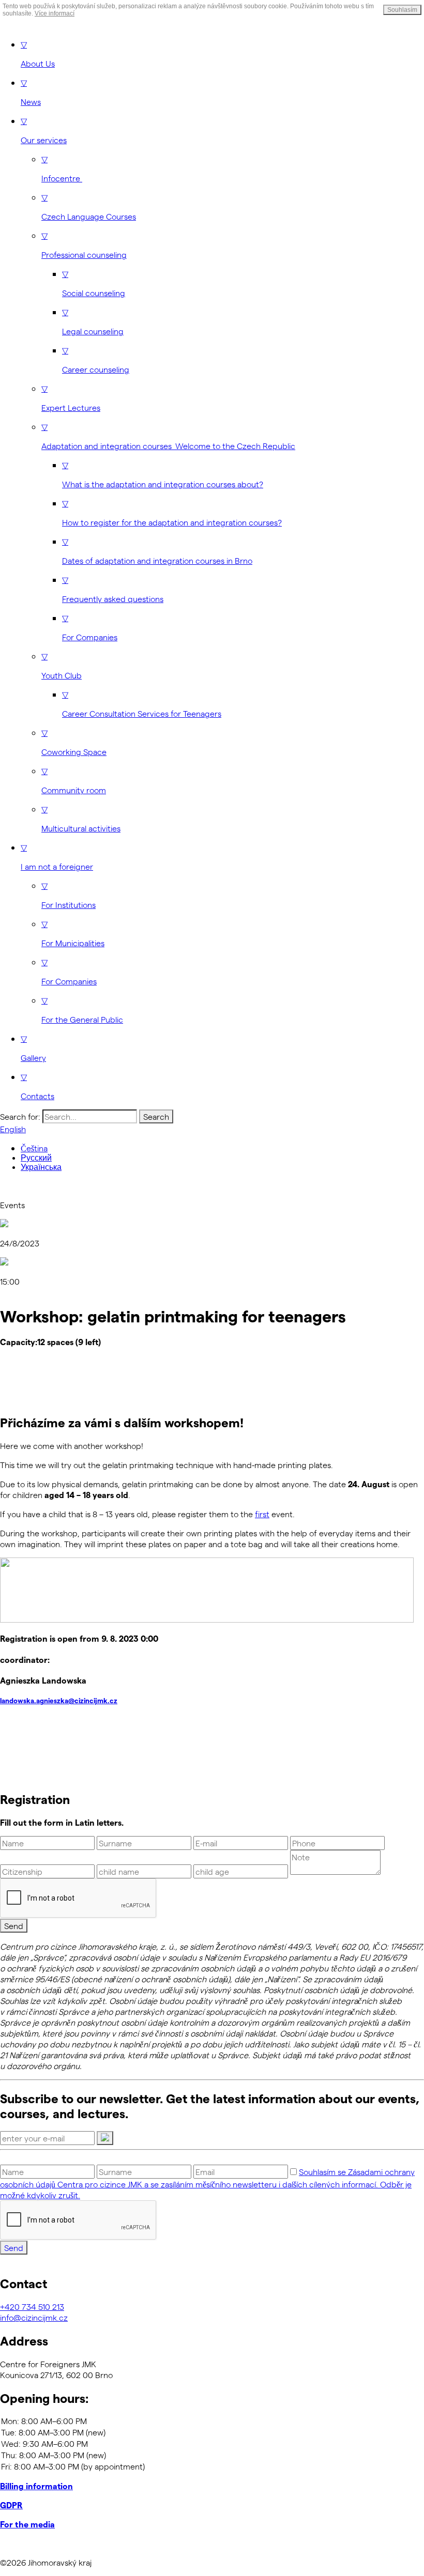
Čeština (34, 1148)
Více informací (55, 13)
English (13, 1129)
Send (14, 1926)
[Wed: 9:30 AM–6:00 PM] (212, 2444)
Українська (41, 1167)
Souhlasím (402, 10)
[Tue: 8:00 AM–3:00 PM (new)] (212, 2432)
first (262, 1514)
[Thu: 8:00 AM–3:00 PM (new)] (212, 2455)
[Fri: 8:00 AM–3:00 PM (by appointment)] (212, 2466)
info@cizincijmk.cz (34, 2317)
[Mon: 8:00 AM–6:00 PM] (212, 2421)
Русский (36, 1158)
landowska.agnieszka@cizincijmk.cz (59, 1701)
